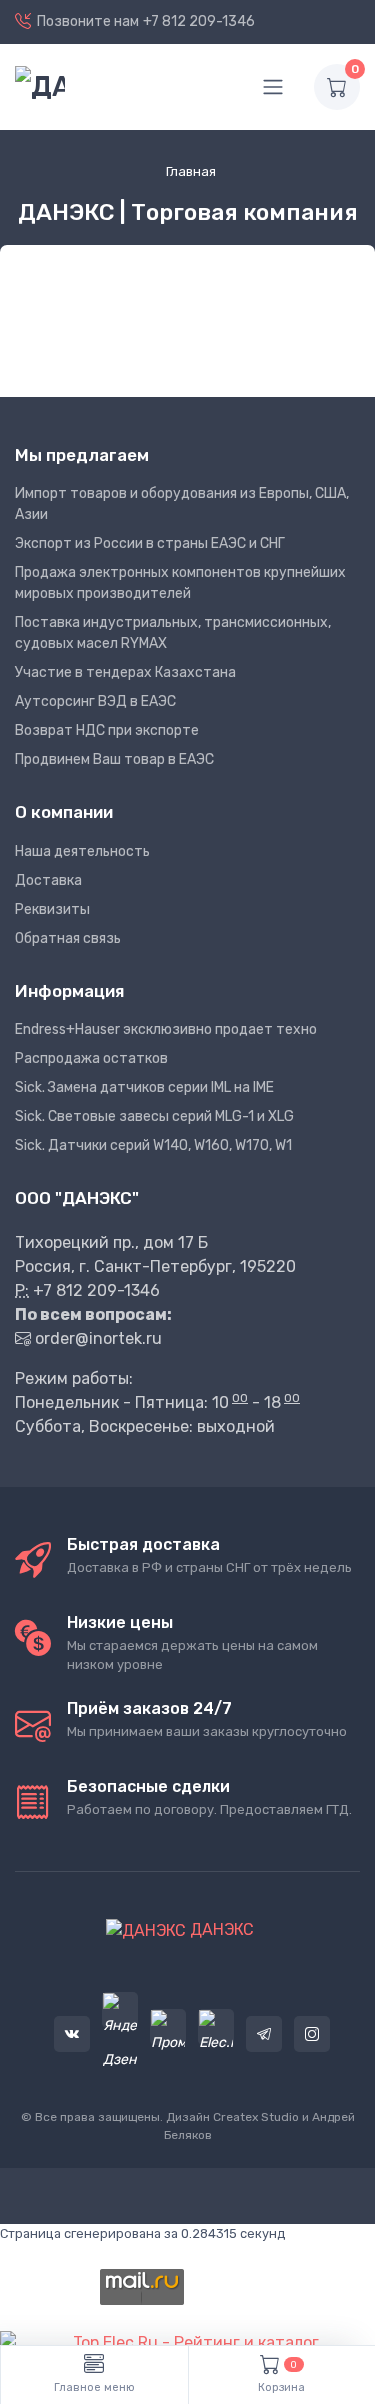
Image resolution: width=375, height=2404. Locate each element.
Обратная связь (68, 938)
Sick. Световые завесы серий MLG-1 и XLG (154, 1116)
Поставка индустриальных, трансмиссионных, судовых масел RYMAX (173, 633)
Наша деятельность (82, 851)
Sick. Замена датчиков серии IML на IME (144, 1087)
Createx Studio (256, 2117)
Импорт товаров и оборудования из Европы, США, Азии (182, 504)
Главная (191, 171)
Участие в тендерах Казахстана (125, 672)
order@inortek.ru (98, 1338)
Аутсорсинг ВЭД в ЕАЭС (95, 701)
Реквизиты (52, 909)
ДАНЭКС (220, 1929)
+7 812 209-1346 (199, 21)
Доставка (48, 880)
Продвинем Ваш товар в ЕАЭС (114, 759)
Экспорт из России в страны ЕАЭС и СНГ (150, 543)
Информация (69, 991)
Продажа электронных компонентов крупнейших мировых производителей (180, 583)
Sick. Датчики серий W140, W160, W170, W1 (153, 1145)
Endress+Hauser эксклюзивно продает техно (166, 1029)
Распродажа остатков (91, 1058)
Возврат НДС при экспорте (107, 730)
